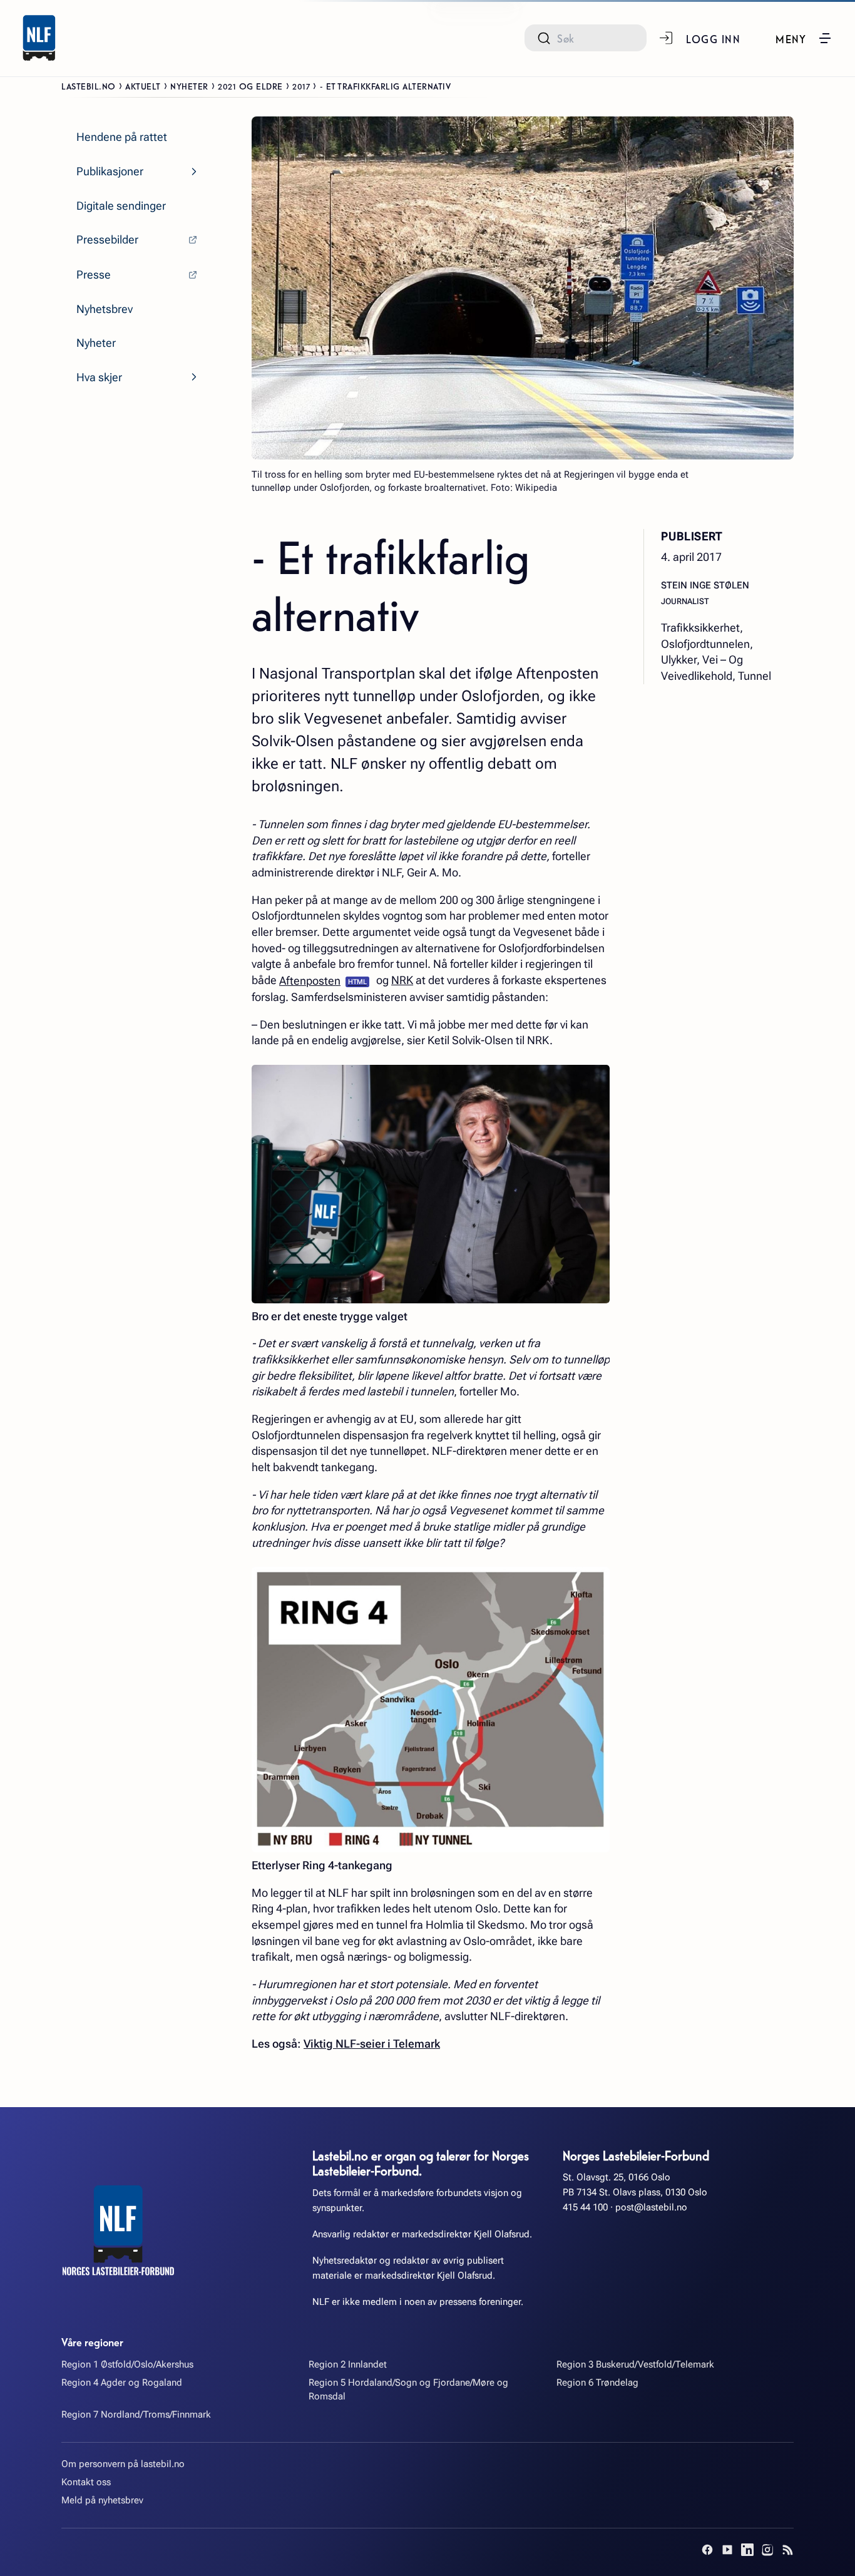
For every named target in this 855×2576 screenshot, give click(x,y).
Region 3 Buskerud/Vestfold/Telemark (635, 2364)
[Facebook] (707, 2550)
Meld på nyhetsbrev (102, 2500)
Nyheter (189, 86)
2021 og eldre (250, 86)
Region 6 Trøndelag (597, 2383)
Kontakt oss (86, 2482)
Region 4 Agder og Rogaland (122, 2383)
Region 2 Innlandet (348, 2364)
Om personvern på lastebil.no (123, 2464)
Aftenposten (310, 981)
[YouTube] (727, 2550)
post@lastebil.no (651, 2207)
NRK (402, 980)
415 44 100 (585, 2207)
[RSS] (787, 2550)
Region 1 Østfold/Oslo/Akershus (127, 2364)
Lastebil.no (89, 86)
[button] (804, 38)
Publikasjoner (110, 171)
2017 (301, 86)
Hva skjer (99, 377)
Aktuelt (143, 86)
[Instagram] (767, 2550)
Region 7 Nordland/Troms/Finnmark (136, 2414)
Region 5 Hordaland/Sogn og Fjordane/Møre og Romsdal (408, 2389)
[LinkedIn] (747, 2550)
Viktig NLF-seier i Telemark (372, 2044)
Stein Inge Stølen (705, 585)
